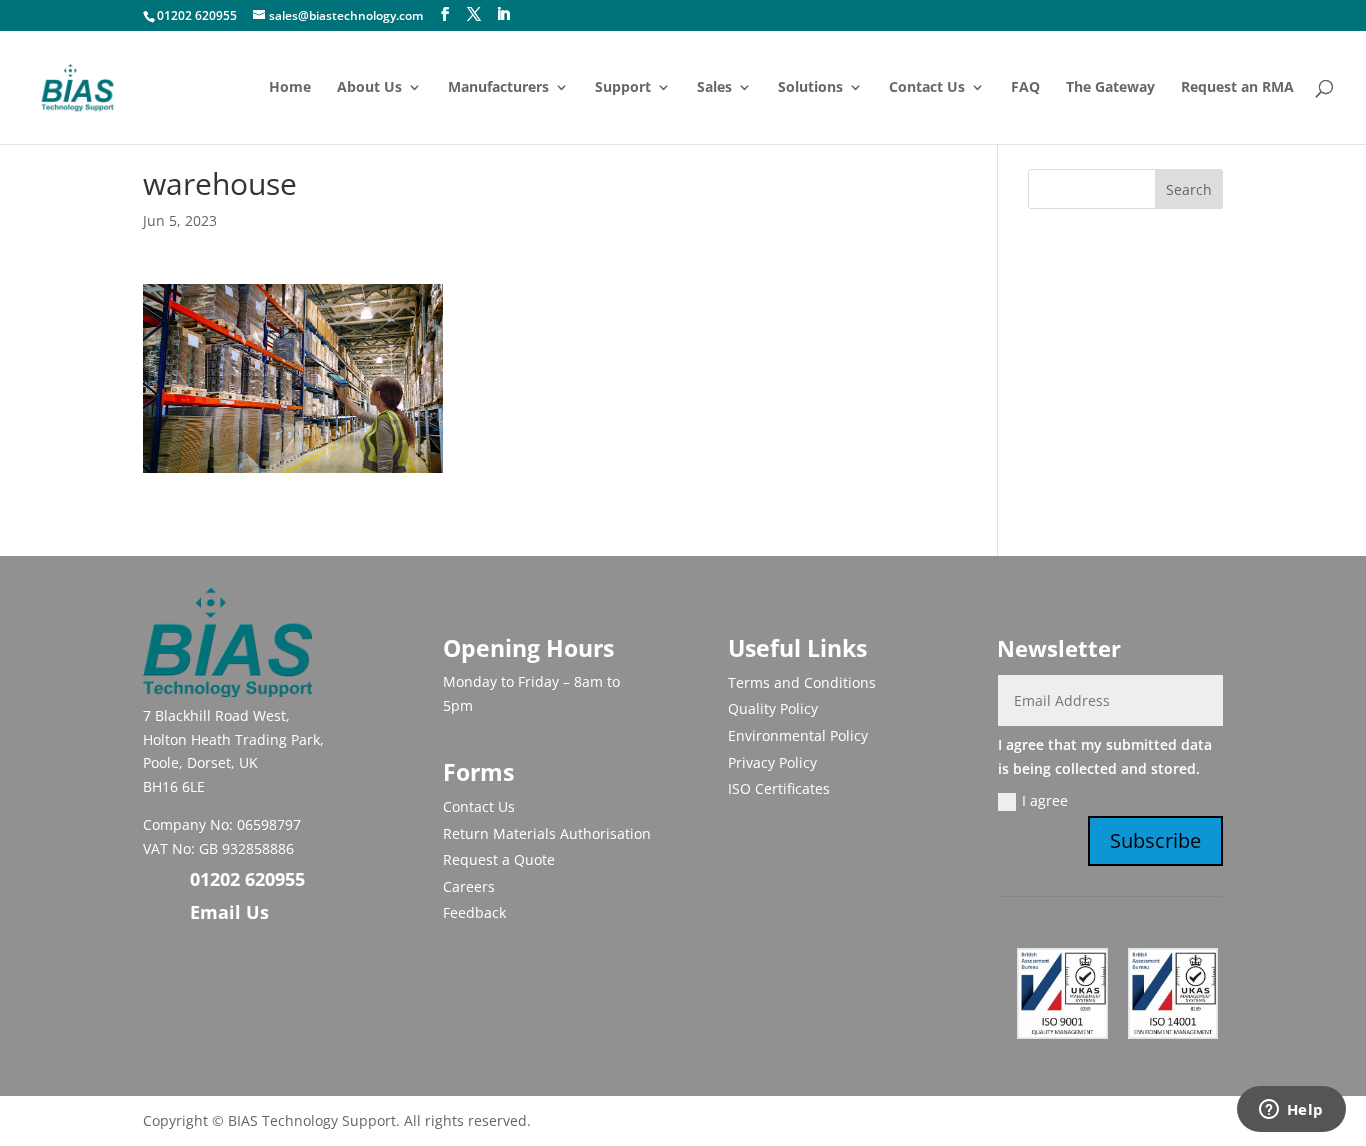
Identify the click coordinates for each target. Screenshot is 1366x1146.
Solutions (810, 88)
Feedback (474, 912)
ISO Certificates (779, 788)
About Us (369, 88)
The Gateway (1110, 88)
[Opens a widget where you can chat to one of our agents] (1291, 1111)
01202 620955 (197, 15)
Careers (469, 886)
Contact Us (927, 88)
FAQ (1025, 88)
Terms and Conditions (802, 682)
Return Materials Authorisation (547, 833)
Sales (714, 88)
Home (290, 88)
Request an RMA (1237, 88)
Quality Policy (773, 708)
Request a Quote (499, 859)
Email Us (229, 912)
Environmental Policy (798, 735)
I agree (1045, 800)
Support (623, 88)
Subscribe (1155, 840)
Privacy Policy (772, 762)
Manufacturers (498, 88)
